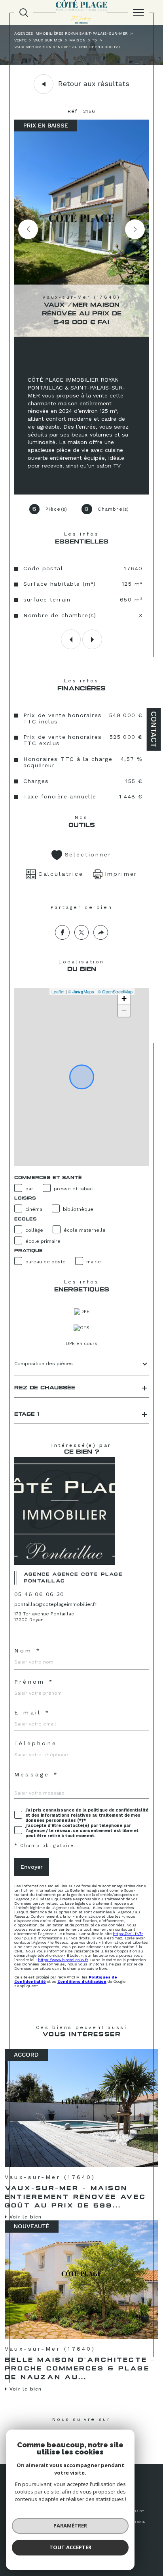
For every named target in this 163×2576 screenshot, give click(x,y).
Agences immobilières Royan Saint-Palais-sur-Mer (71, 33)
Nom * (28, 1651)
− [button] (124, 1011)
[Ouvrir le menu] (138, 13)
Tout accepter (70, 2547)
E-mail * (32, 1712)
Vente (20, 40)
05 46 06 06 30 (39, 1594)
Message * (36, 1774)
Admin (139, 2522)
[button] (135, 229)
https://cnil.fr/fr (128, 1934)
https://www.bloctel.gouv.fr (63, 1960)
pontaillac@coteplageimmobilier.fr (55, 1604)
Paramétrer (70, 2525)
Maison (77, 40)
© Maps (81, 991)
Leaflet (58, 991)
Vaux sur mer (48, 40)
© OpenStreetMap (115, 991)
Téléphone (36, 1743)
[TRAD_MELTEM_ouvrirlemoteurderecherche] (24, 13)
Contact (154, 729)
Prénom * (34, 1682)
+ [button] (124, 999)
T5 (95, 40)
